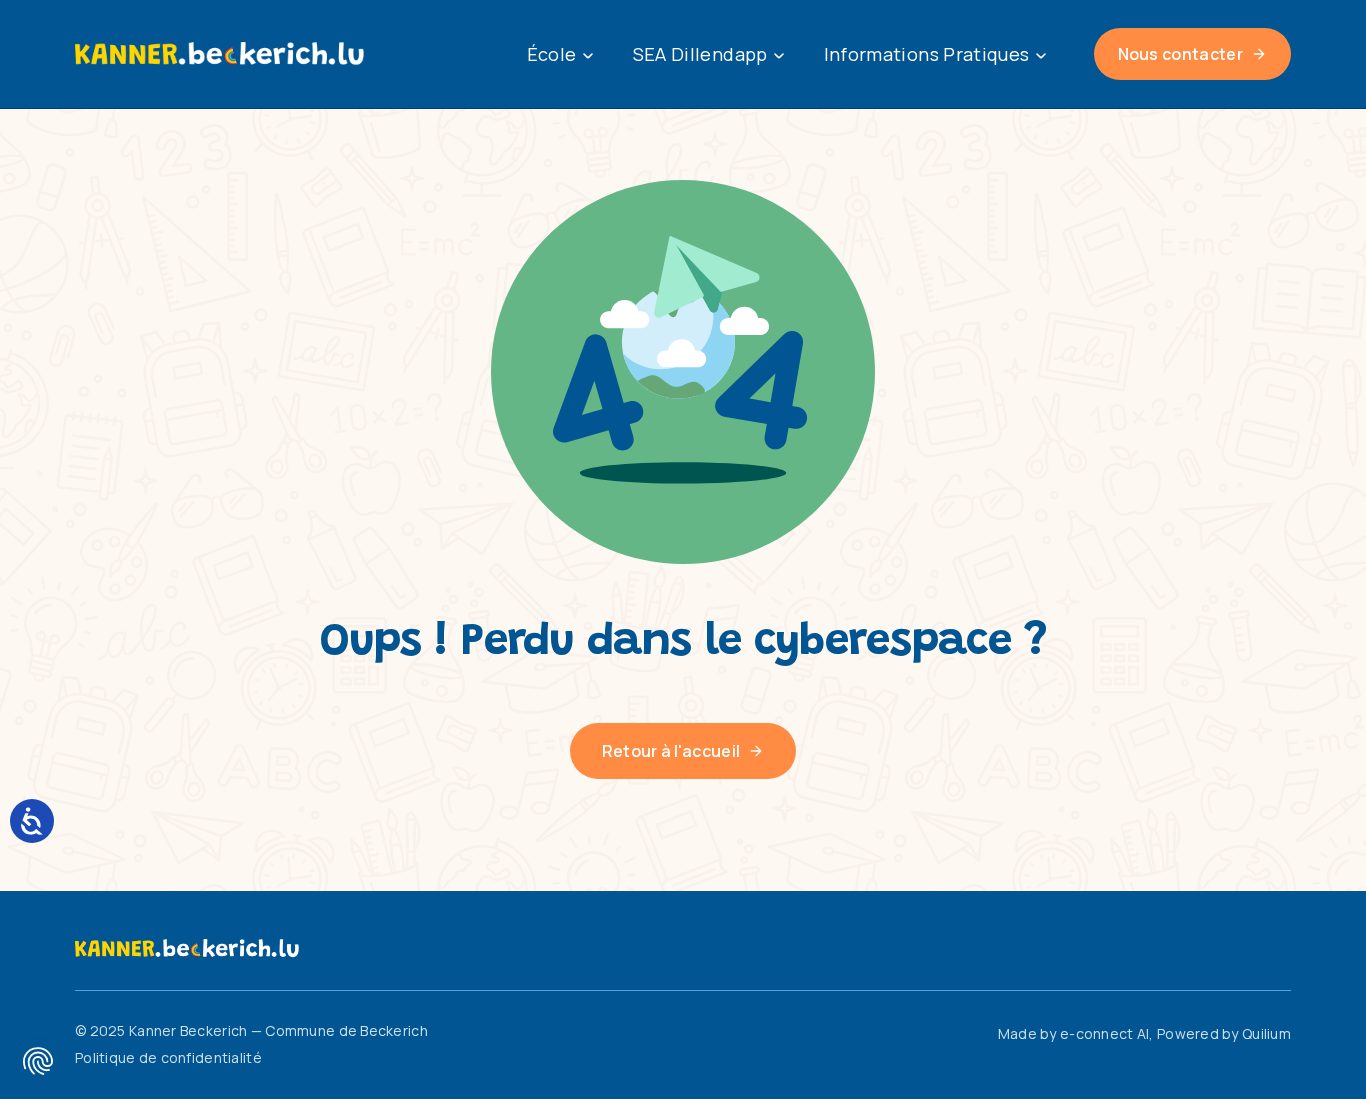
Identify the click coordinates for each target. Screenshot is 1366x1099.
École (552, 54)
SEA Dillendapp (700, 54)
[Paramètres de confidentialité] (38, 1061)
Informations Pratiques (927, 54)
